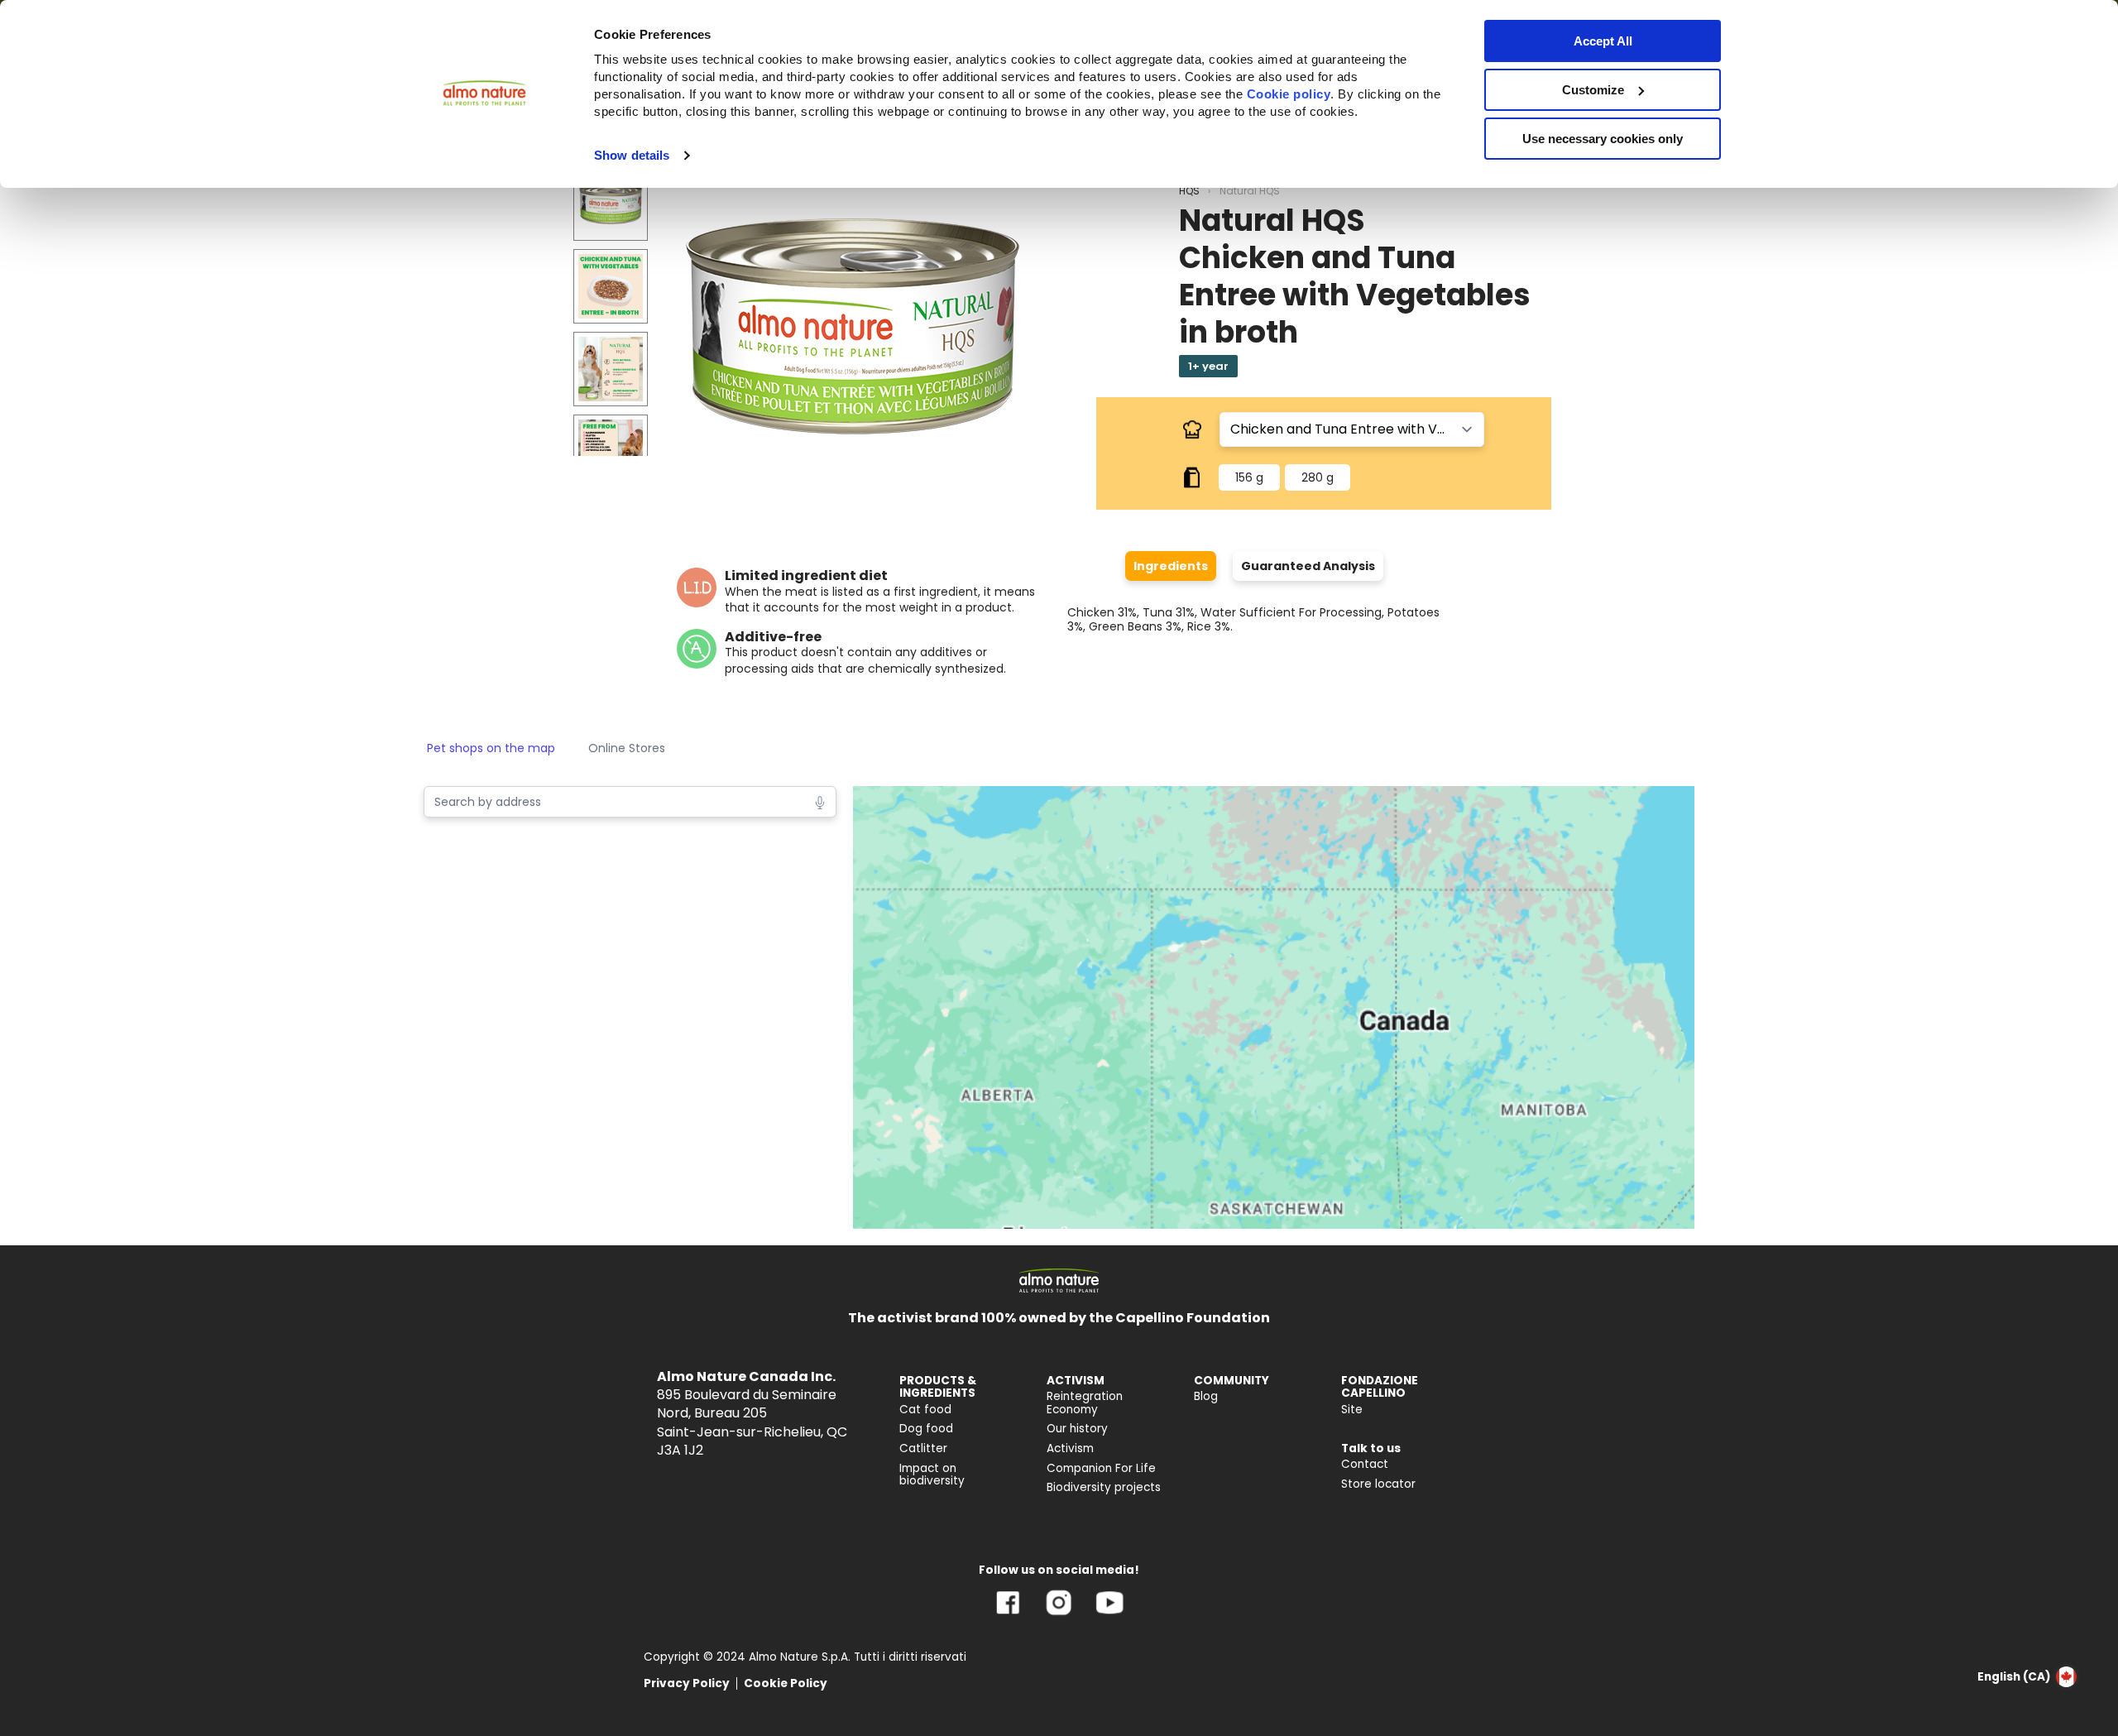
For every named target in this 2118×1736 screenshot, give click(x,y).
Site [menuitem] (1352, 1410)
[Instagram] (1059, 1615)
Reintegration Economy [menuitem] (1085, 1403)
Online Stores (627, 748)
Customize (1593, 90)
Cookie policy (1289, 94)
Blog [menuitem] (1206, 1396)
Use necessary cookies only (1603, 139)
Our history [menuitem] (1077, 1429)
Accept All (1603, 41)
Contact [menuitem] (1365, 1464)
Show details (632, 155)
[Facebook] (1008, 1615)
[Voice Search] (820, 801)
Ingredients (1171, 566)
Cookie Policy (786, 1683)
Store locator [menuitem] (1378, 1484)
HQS (1189, 191)
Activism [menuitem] (1070, 1448)
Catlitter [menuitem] (923, 1448)
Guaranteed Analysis (1308, 566)
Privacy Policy (687, 1683)
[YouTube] (1109, 1615)
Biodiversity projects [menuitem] (1104, 1487)
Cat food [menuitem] (925, 1410)
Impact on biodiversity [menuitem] (932, 1475)
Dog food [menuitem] (926, 1429)
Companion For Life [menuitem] (1101, 1468)
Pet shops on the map (491, 748)
